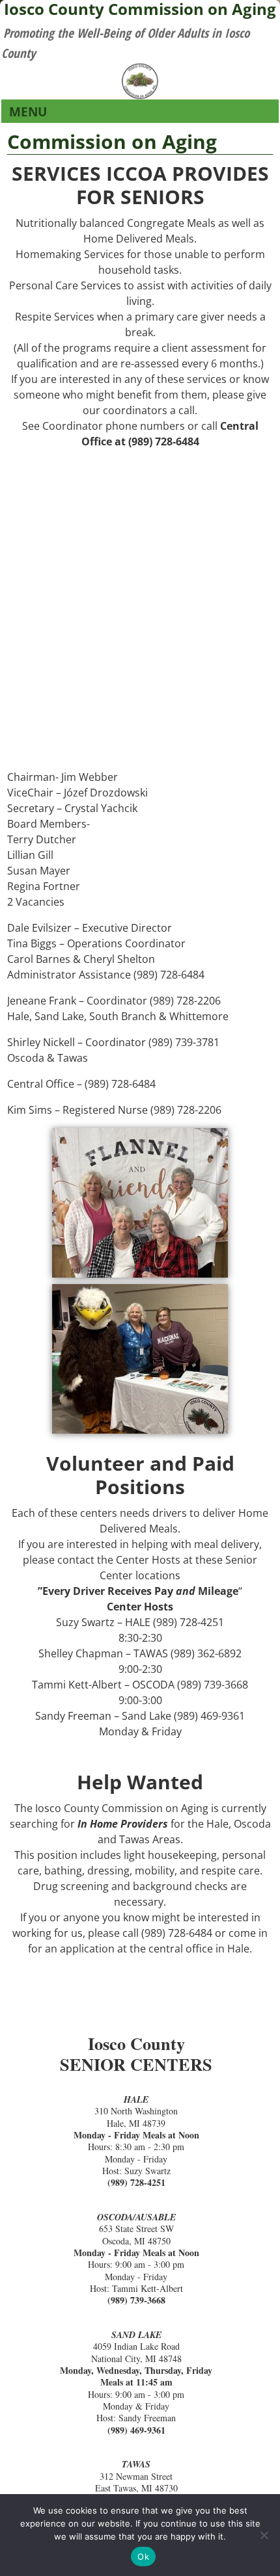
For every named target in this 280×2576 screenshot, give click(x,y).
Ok (143, 2556)
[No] (264, 2535)
